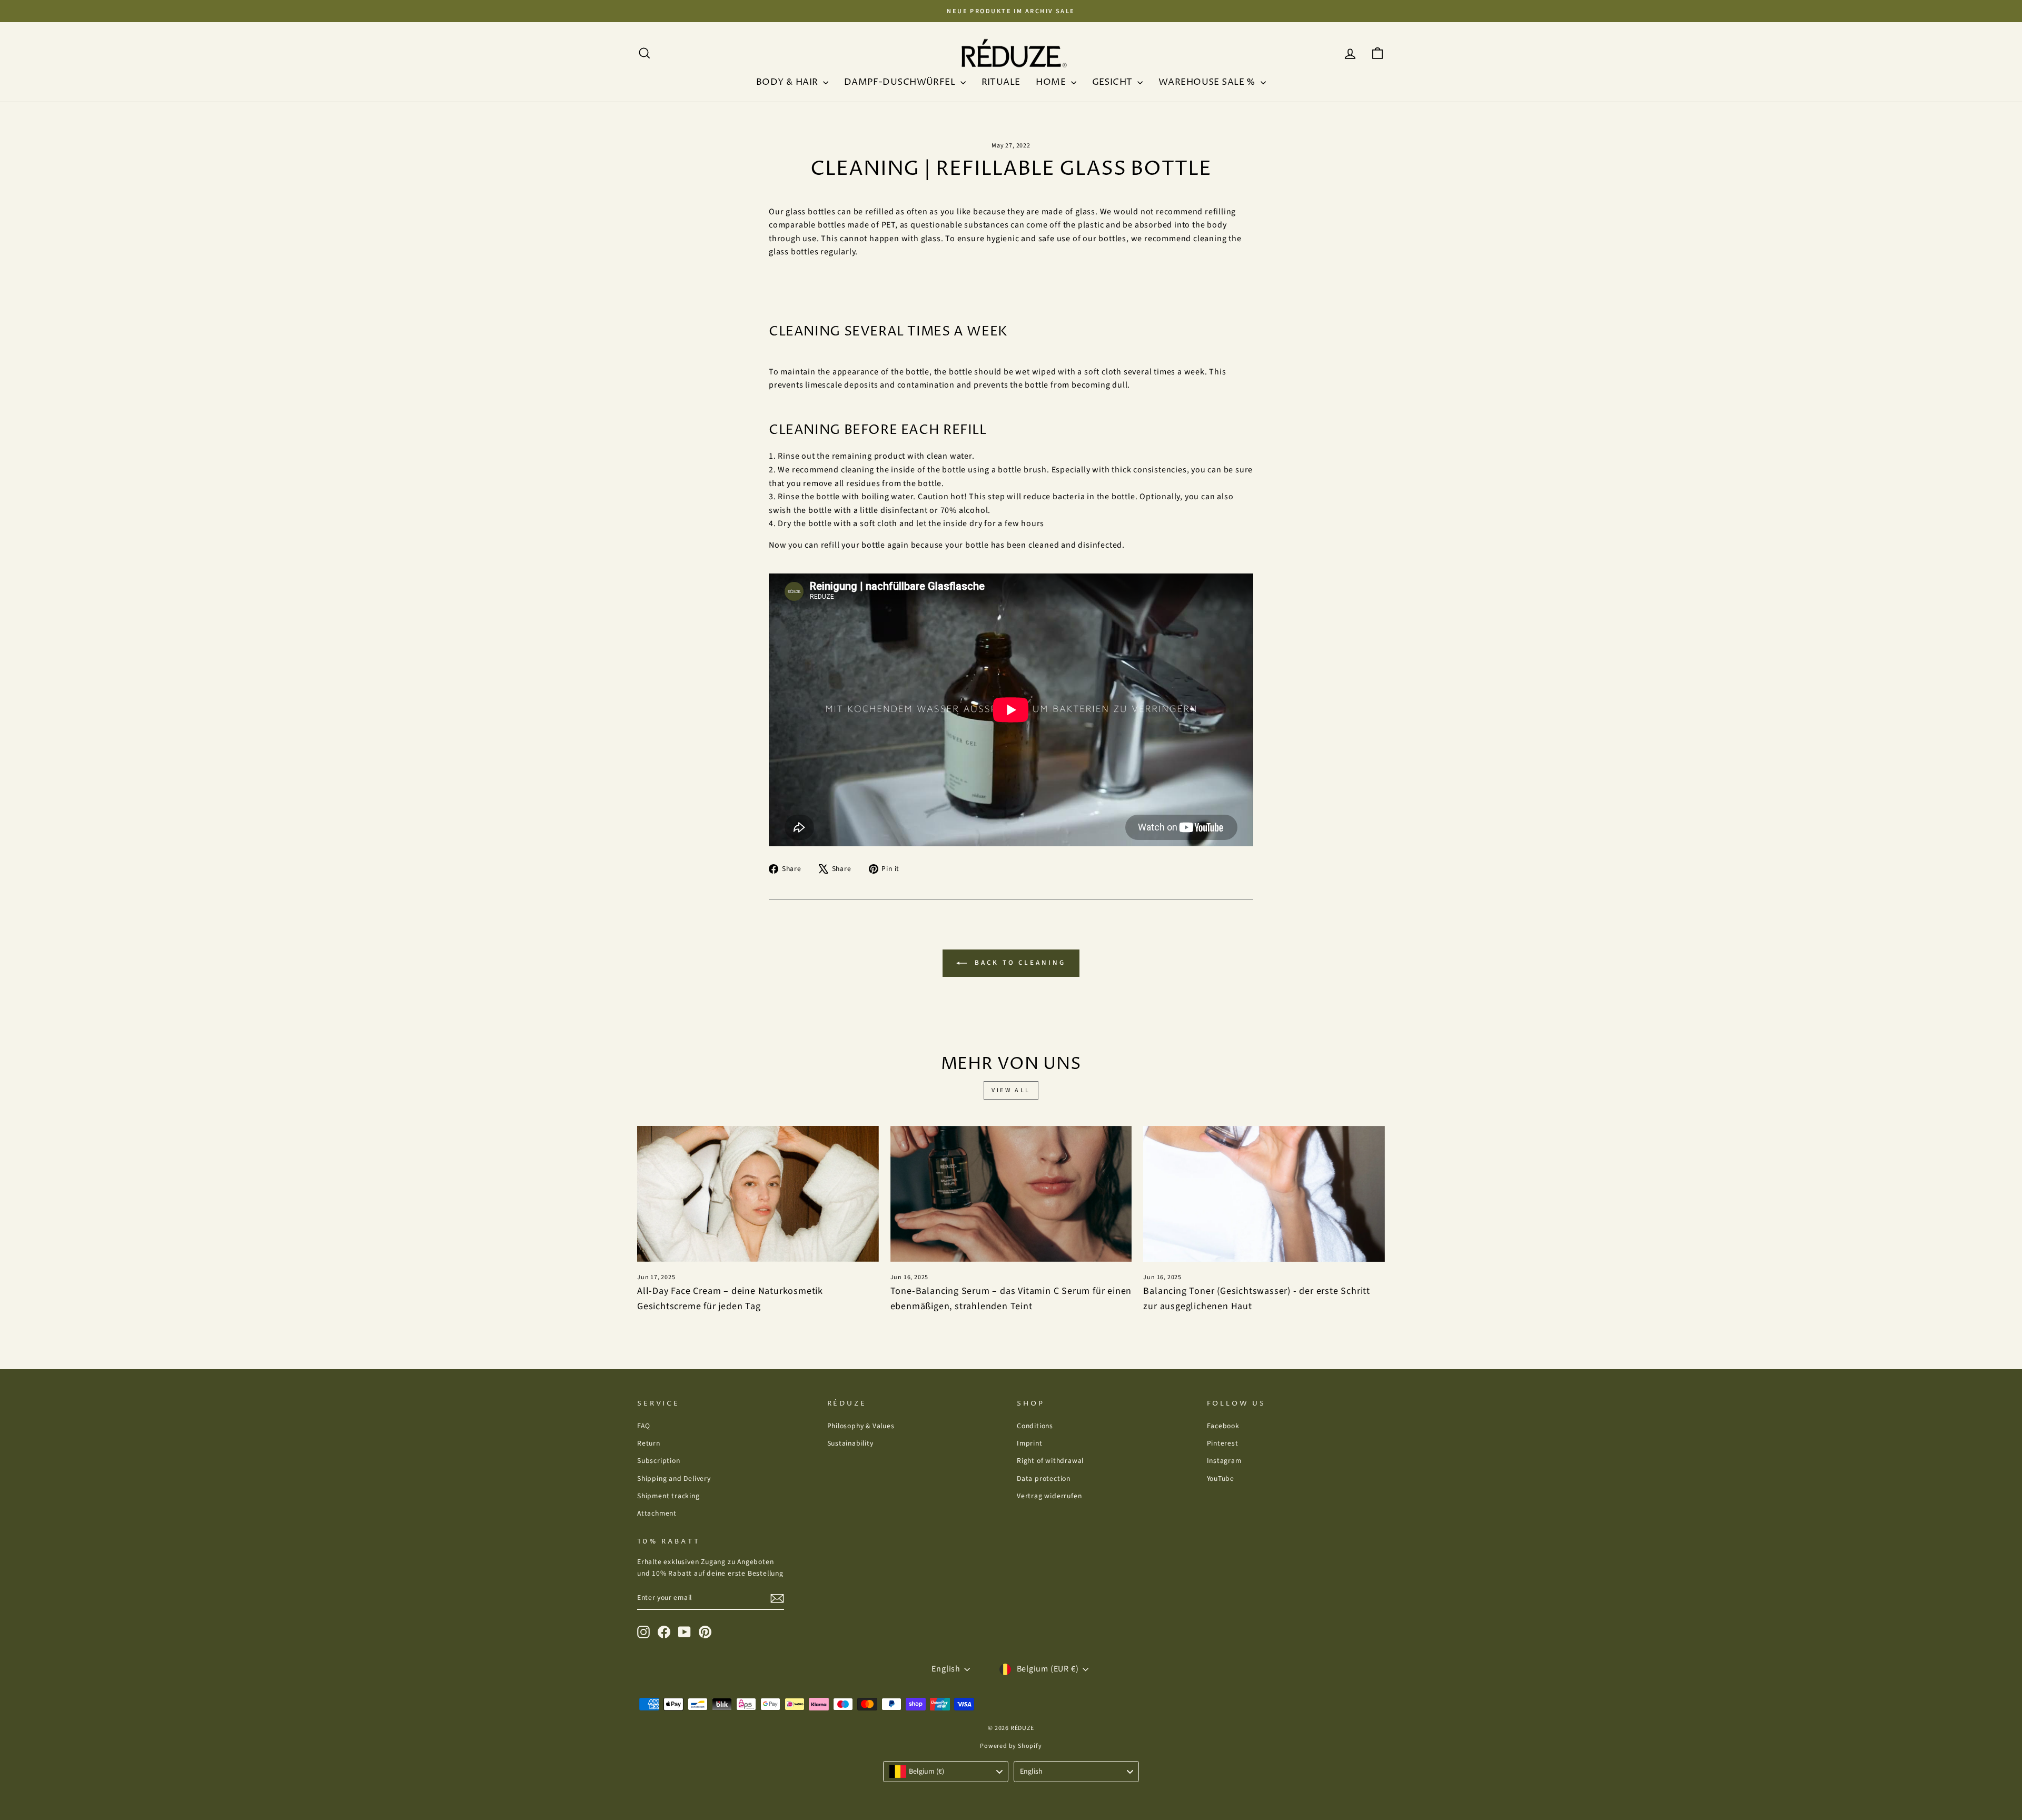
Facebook (1223, 1426)
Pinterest (1223, 1443)
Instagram (1224, 1461)
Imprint (1030, 1443)
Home (1052, 82)
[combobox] (946, 1772)
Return (649, 1443)
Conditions (1035, 1426)
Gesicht (1113, 82)
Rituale (1001, 82)
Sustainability (850, 1443)
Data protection (1044, 1478)
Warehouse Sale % (1208, 82)
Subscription (659, 1461)
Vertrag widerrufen (1049, 1496)
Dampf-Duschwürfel (901, 82)
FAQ (643, 1426)
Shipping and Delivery (674, 1478)
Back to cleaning (1018, 963)
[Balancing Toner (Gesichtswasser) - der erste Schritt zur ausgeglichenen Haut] (1264, 1194)
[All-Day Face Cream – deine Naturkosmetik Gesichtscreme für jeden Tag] (758, 1194)
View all (1011, 1090)
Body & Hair (788, 82)
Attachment (657, 1513)
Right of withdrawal (1050, 1461)
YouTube (1221, 1478)
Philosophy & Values (861, 1426)
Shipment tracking (668, 1496)
